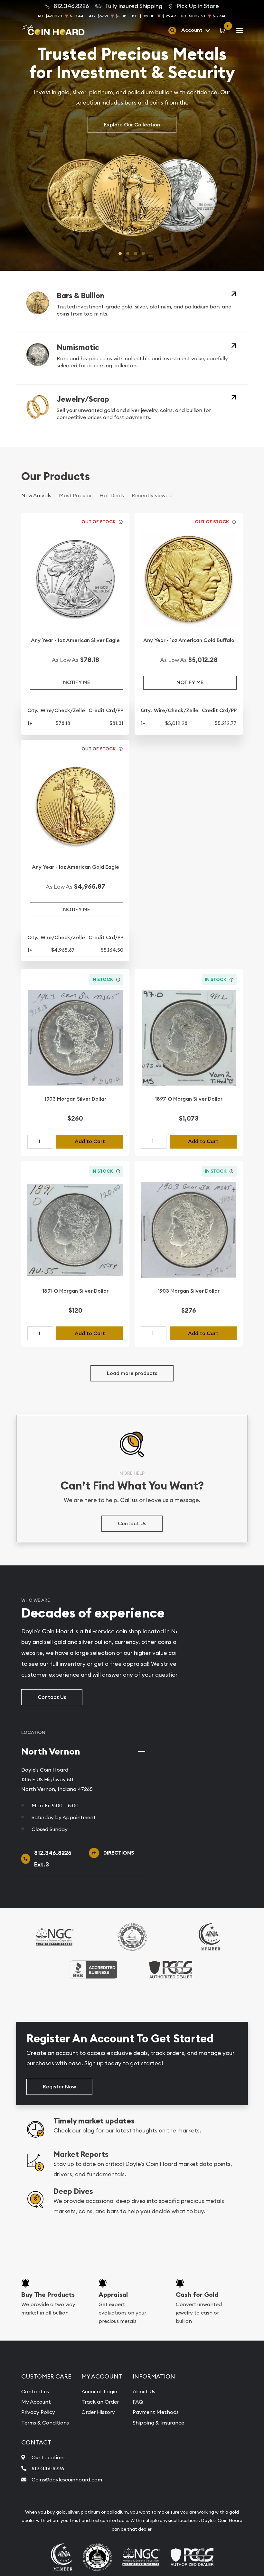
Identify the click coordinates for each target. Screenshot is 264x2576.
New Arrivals (36, 495)
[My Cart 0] (223, 30)
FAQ (138, 2402)
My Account (36, 2402)
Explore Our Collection (132, 125)
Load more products (132, 1373)
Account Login (99, 2391)
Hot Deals (112, 495)
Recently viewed (152, 495)
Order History (98, 2412)
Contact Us (132, 1523)
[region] (220, 1741)
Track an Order (100, 2402)
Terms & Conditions (45, 2423)
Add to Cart (90, 1141)
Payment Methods (156, 2412)
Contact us (35, 2391)
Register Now (59, 2087)
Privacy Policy (38, 2412)
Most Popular (75, 495)
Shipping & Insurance (158, 2423)
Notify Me (77, 682)
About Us (144, 2391)
